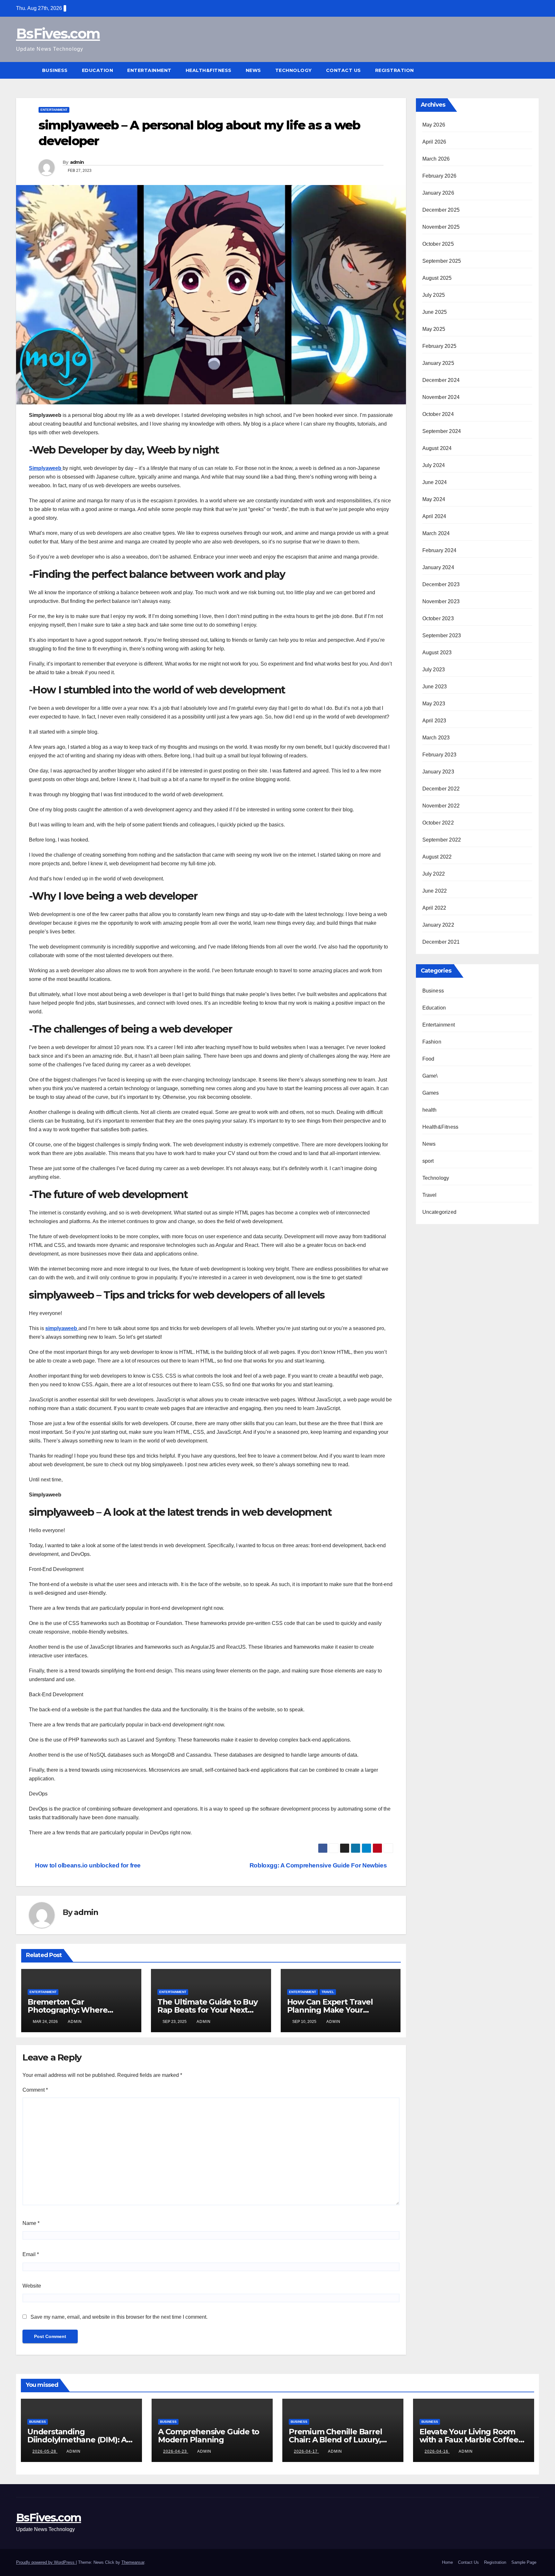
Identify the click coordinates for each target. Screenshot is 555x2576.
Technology (294, 70)
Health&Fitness (209, 70)
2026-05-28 (45, 2451)
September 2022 (442, 840)
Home (447, 2562)
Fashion (432, 1042)
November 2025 (441, 227)
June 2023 (435, 687)
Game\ (430, 1076)
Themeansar (133, 2562)
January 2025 (438, 363)
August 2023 (437, 653)
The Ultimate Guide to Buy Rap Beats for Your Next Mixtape (207, 2010)
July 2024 (434, 465)
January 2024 (438, 567)
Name (31, 2223)
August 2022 (437, 857)
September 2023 (442, 635)
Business (55, 70)
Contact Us (344, 70)
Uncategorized (440, 1212)
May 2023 (434, 704)
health (430, 1110)
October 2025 (438, 244)
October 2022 (438, 823)
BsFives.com (58, 34)
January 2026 (438, 193)
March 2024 (436, 533)
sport (428, 1161)
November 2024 (441, 397)
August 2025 (437, 278)
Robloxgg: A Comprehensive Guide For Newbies (319, 1865)
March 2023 (436, 738)
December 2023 (441, 584)
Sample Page (524, 2562)
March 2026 (436, 159)
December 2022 (441, 789)
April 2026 (434, 142)
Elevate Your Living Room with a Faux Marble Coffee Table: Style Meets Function (471, 2440)
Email (31, 2254)
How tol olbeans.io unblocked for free (87, 1865)
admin (77, 162)
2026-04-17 (306, 2451)
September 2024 (442, 431)
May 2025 (434, 329)
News (253, 70)
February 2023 (440, 755)
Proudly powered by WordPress (46, 2562)
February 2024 (440, 550)
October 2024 (438, 414)
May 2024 (434, 499)
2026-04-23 (176, 2451)
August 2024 (437, 448)
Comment (35, 2090)
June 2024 (435, 482)
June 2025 (435, 312)
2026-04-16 (437, 2451)
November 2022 (441, 806)
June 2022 (435, 891)
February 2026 (440, 176)
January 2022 (438, 925)
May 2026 (434, 125)
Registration (395, 70)
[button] (534, 70)
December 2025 (441, 210)
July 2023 (434, 670)
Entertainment (149, 70)
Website (32, 2286)
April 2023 (434, 721)
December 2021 (441, 942)
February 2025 (440, 346)
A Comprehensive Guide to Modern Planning (209, 2436)
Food (428, 1059)
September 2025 (442, 261)
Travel (328, 1992)
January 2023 (438, 772)
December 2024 (441, 380)
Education (98, 70)
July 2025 (434, 295)
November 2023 (441, 601)
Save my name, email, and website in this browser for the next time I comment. (119, 2317)
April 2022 (434, 908)
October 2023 (438, 618)
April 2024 (434, 516)
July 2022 (434, 874)
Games (431, 1093)
